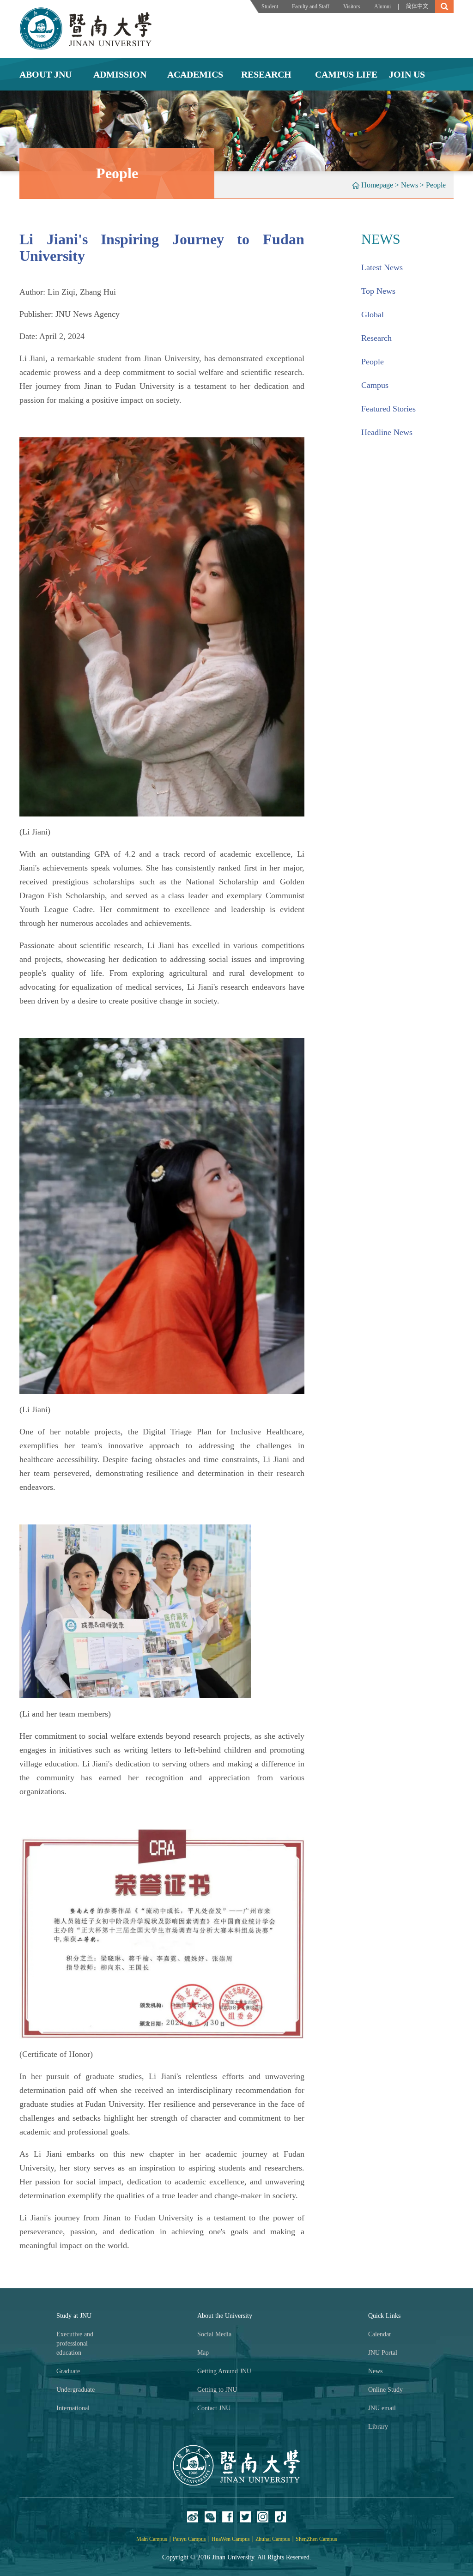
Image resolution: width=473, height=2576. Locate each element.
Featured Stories (388, 409)
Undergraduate (76, 2390)
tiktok (280, 2517)
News (409, 185)
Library (378, 2427)
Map (203, 2353)
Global (373, 314)
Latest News (382, 267)
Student (270, 6)
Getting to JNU (217, 2390)
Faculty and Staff (311, 6)
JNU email (382, 2408)
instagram (263, 2517)
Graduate (68, 2371)
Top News (378, 291)
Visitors (352, 6)
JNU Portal (383, 2353)
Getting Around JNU (224, 2371)
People (436, 185)
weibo (193, 2517)
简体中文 (417, 6)
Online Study (385, 2390)
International (73, 2408)
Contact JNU (214, 2408)
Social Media (214, 2334)
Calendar (380, 2334)
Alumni (382, 6)
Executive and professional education (75, 2343)
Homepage (377, 185)
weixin (210, 2517)
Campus (375, 385)
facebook (228, 2517)
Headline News (387, 432)
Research (376, 338)
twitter (245, 2517)
